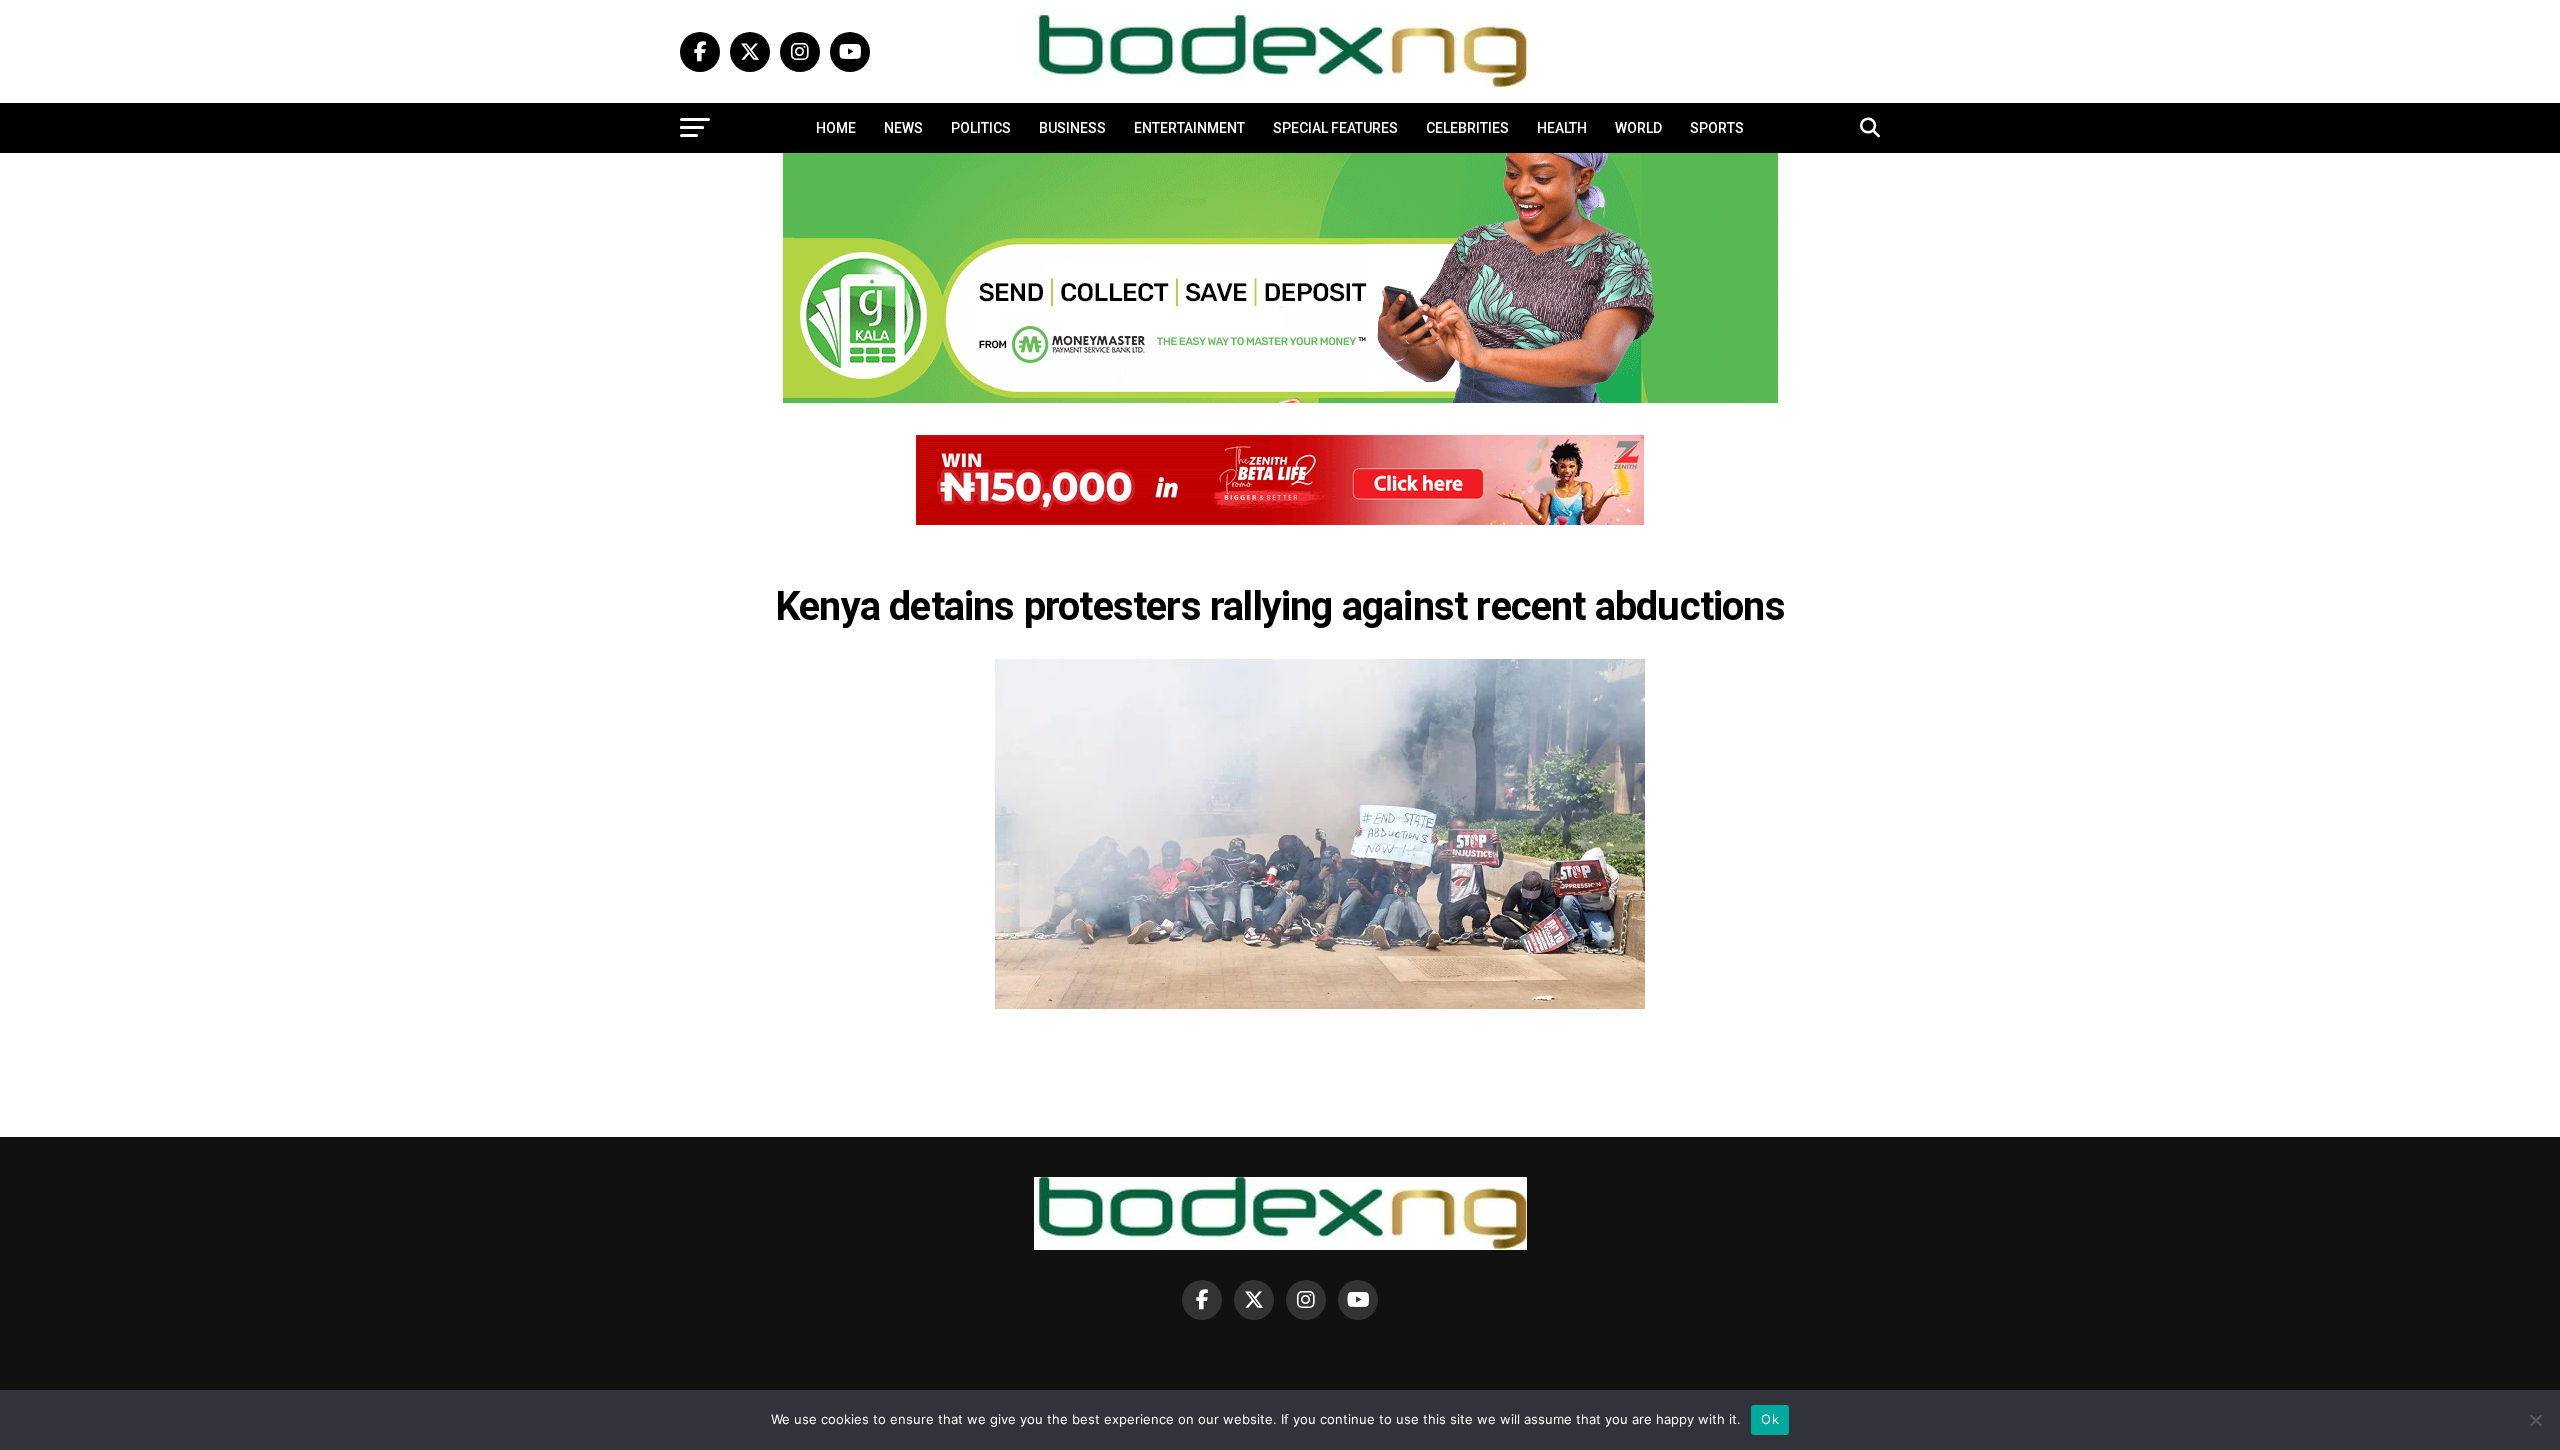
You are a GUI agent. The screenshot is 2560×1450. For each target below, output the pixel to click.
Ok (1770, 1419)
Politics (981, 128)
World (1638, 128)
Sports (1717, 128)
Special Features (1335, 128)
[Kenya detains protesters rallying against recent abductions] (1320, 1003)
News (903, 128)
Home (836, 128)
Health (1562, 128)
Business (1072, 128)
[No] (2535, 1420)
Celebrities (1467, 128)
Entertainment (1189, 128)
